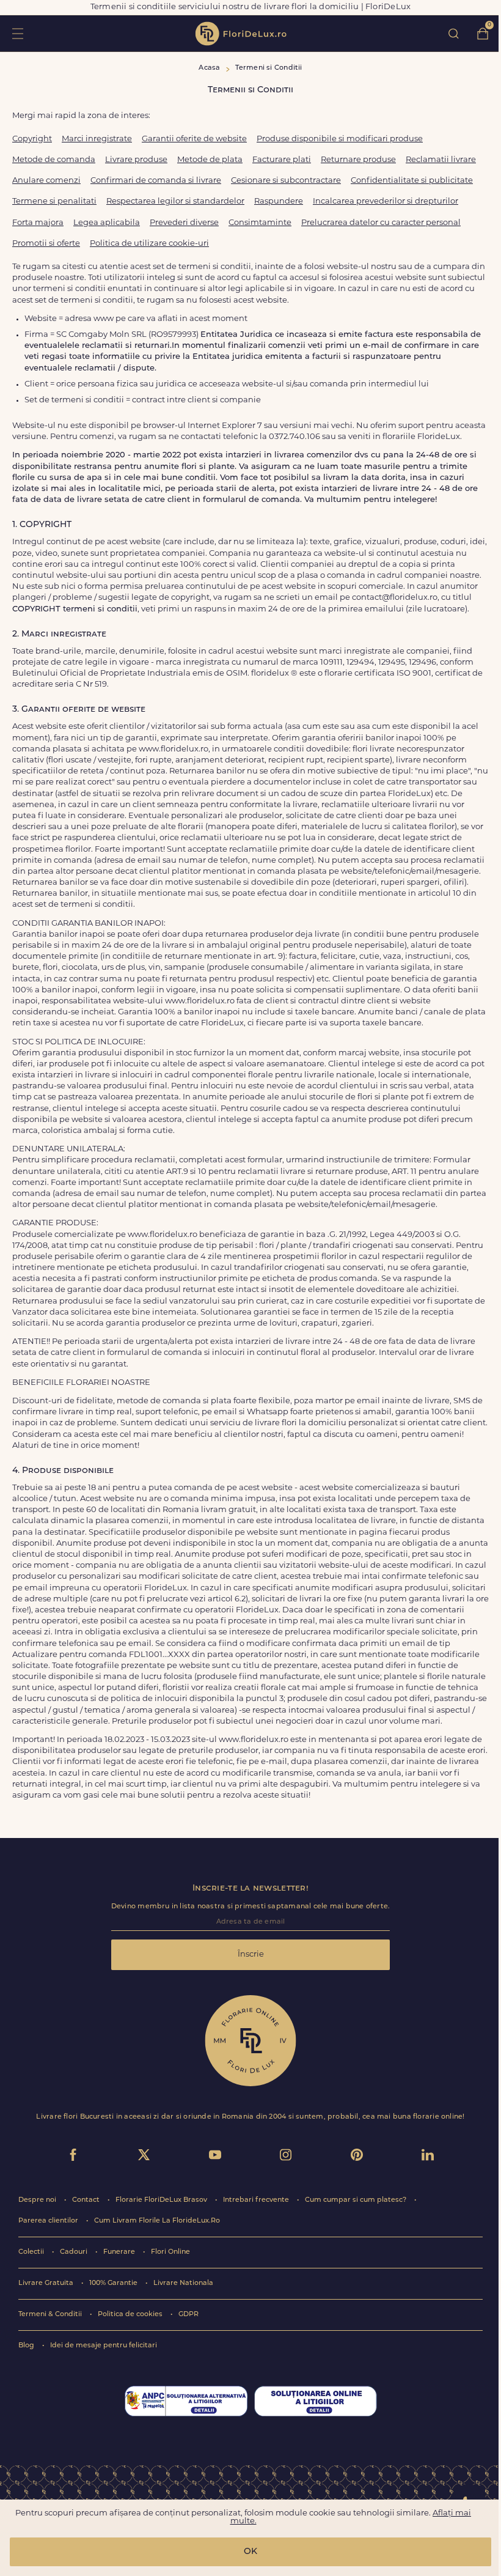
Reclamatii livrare (441, 160)
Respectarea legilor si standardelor (175, 201)
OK (250, 2552)
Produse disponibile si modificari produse (340, 139)
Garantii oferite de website (194, 139)
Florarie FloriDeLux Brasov (162, 2200)
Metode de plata (210, 160)
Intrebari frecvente (257, 2200)
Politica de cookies (131, 2315)
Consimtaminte (260, 223)
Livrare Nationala (183, 2283)
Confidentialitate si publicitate (412, 181)
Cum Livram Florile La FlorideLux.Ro (157, 2221)
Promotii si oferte (46, 244)
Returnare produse (358, 160)
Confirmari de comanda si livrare (156, 181)
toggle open (17, 33)
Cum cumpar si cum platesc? (357, 2200)
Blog (27, 2346)
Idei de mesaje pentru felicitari (104, 2346)
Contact (87, 2200)
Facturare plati (282, 160)
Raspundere (279, 201)
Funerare (120, 2252)
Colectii (32, 2252)
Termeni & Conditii (51, 2315)
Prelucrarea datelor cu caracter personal (381, 223)
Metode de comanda (54, 160)
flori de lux (241, 34)
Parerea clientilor (49, 2221)
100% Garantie (114, 2283)
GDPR (188, 2315)
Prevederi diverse (184, 223)
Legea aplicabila (107, 223)
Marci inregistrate (97, 139)
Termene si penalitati (54, 201)
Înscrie (251, 1954)
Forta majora (38, 223)
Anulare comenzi (46, 181)
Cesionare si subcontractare (286, 181)
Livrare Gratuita (47, 2283)
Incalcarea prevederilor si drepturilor (386, 201)
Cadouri (75, 2252)
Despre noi (38, 2200)
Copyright (32, 139)
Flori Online (170, 2252)
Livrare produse (136, 160)
